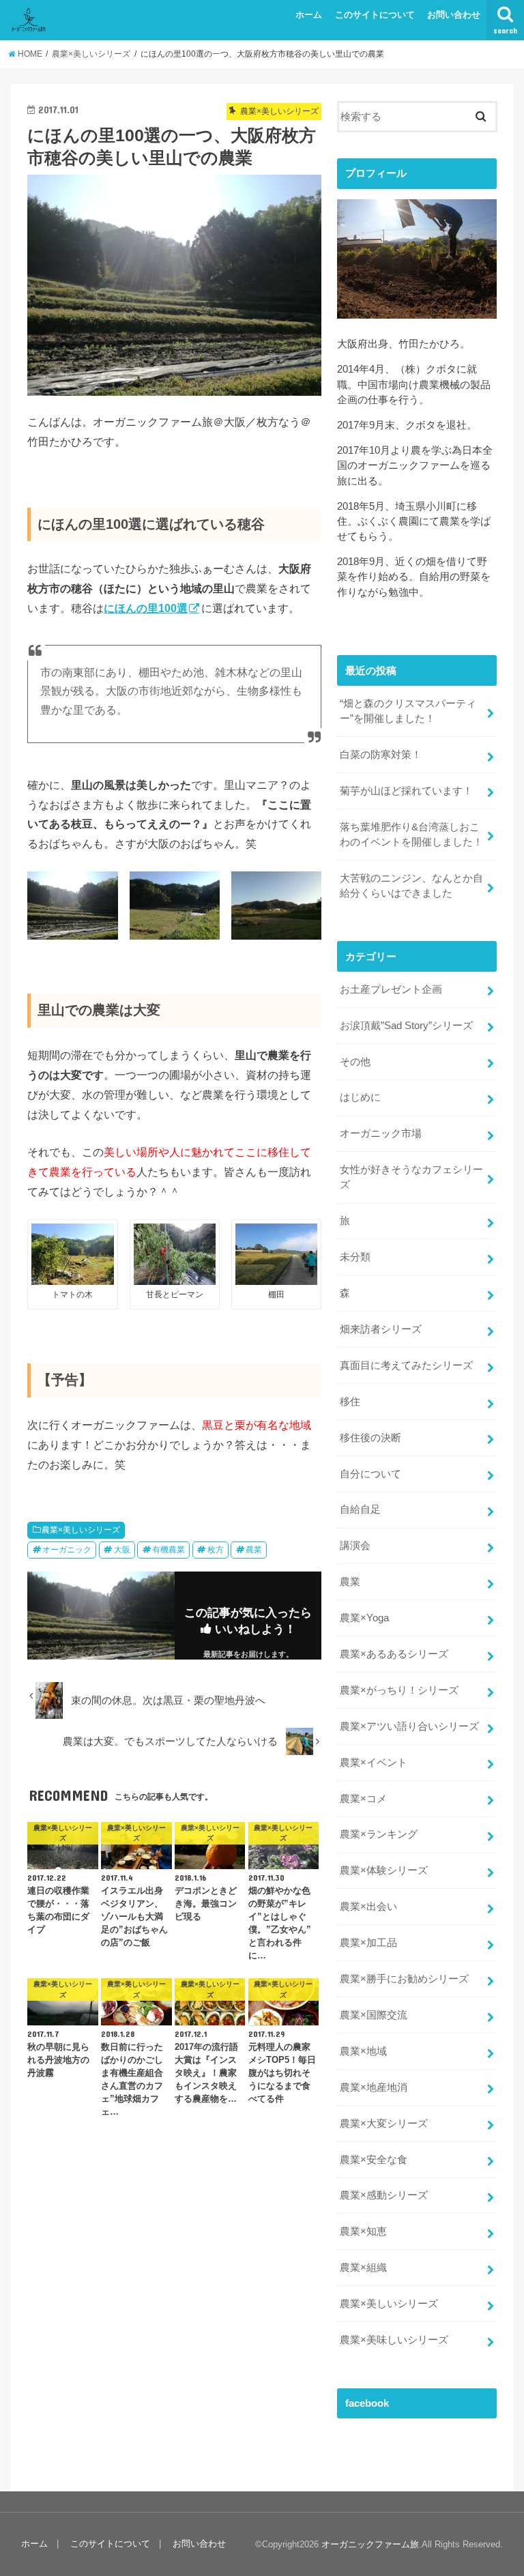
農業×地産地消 (374, 2087)
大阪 (122, 1550)
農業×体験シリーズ (384, 1870)
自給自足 (360, 1509)
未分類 (355, 1257)
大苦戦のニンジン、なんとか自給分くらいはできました (411, 886)
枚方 (216, 1550)
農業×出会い (368, 1907)
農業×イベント (374, 1763)
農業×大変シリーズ (384, 2124)
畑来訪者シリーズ (381, 1329)
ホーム (309, 15)
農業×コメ (363, 1799)
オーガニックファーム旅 (370, 2544)
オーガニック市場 (381, 1133)
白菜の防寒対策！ (381, 755)
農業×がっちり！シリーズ (399, 1690)
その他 (355, 1062)
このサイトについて (375, 15)
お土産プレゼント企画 (391, 989)
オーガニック (67, 1550)
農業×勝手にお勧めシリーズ (404, 1979)
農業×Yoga (364, 1618)
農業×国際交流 (374, 2015)
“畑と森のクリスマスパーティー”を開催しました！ (408, 711)
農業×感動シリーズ (384, 2195)
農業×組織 (363, 2268)
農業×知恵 (363, 2231)
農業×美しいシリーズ (81, 1530)
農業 (254, 1550)
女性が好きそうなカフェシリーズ (411, 1177)
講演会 (355, 1546)
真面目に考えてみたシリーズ (406, 1365)
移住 (350, 1402)
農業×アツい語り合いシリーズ (409, 1726)
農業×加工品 (368, 1943)
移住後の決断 (370, 1438)
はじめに (360, 1097)
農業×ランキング (379, 1834)
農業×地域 (363, 2051)
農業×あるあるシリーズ (394, 1654)
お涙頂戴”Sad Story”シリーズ (406, 1026)
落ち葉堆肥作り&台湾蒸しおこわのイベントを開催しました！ (411, 835)
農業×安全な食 (374, 2160)
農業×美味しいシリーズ (394, 2340)
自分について (370, 1474)
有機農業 (169, 1550)
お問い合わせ (454, 15)
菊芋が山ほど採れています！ (406, 791)
